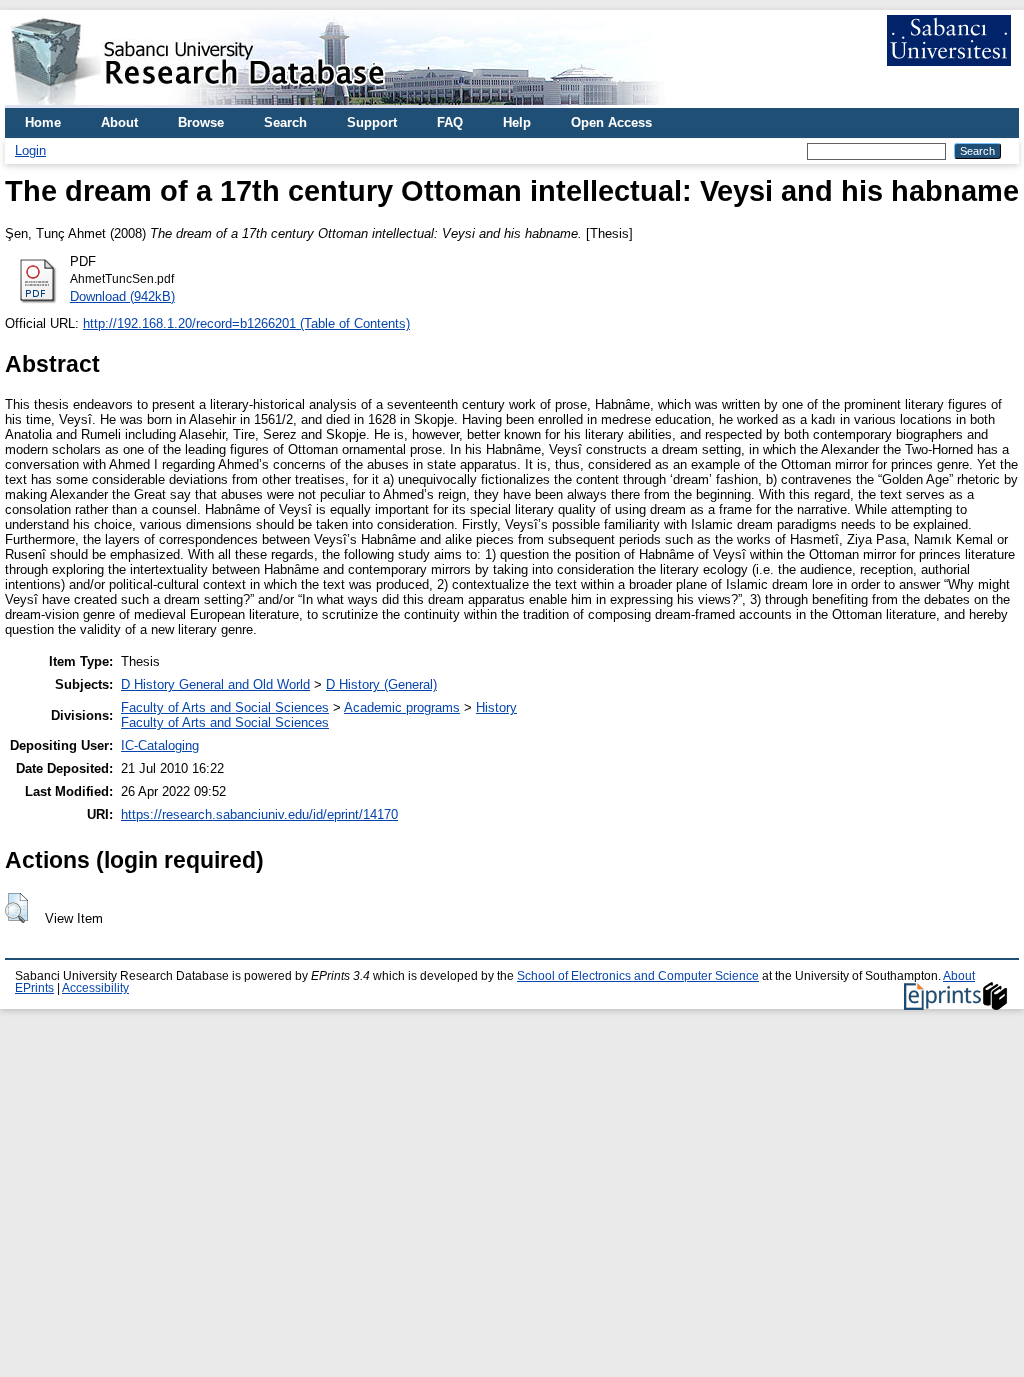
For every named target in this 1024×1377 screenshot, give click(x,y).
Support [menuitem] (372, 122)
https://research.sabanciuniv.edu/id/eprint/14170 (259, 814)
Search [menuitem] (285, 122)
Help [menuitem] (517, 122)
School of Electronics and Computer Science (638, 976)
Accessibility (95, 988)
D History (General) (381, 684)
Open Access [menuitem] (611, 122)
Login (30, 150)
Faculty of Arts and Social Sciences (225, 707)
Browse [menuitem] (201, 122)
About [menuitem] (119, 122)
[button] (16, 908)
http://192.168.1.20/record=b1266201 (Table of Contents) (246, 323)
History (496, 707)
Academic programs (402, 707)
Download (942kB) (122, 296)
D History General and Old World (215, 684)
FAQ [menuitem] (450, 122)
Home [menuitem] (43, 122)
